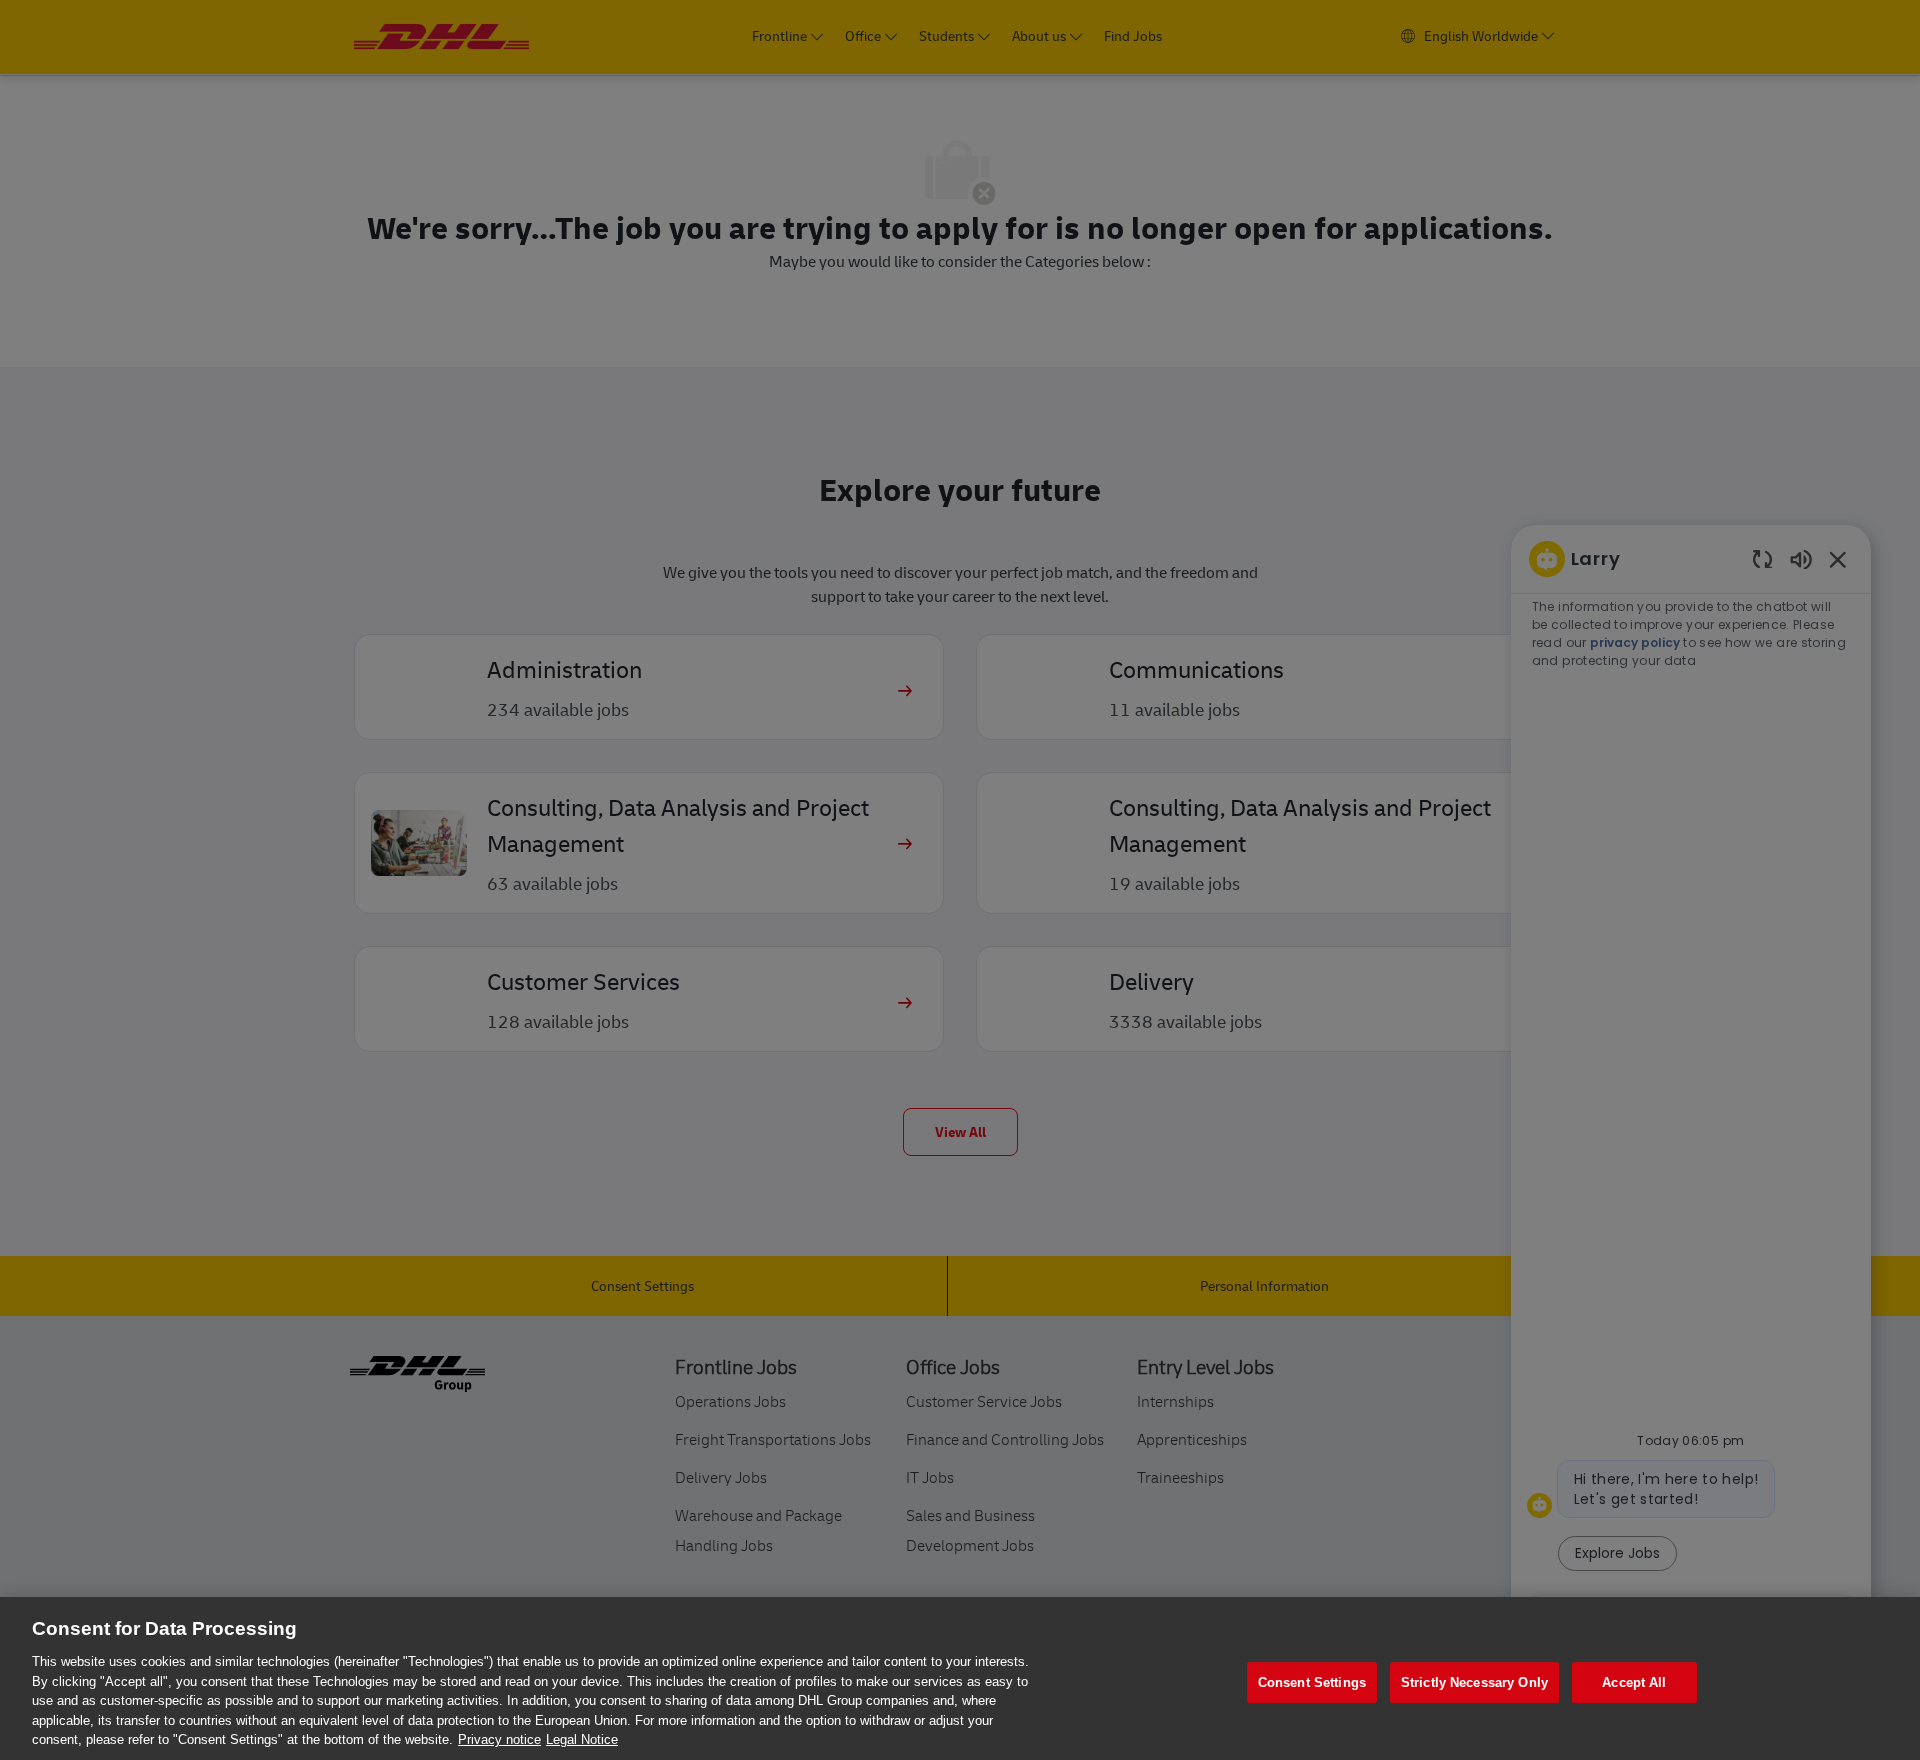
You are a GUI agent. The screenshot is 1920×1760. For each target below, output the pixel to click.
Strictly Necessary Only (1474, 1682)
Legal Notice (582, 1739)
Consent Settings (1312, 1682)
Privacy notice (499, 1739)
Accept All (1634, 1682)
